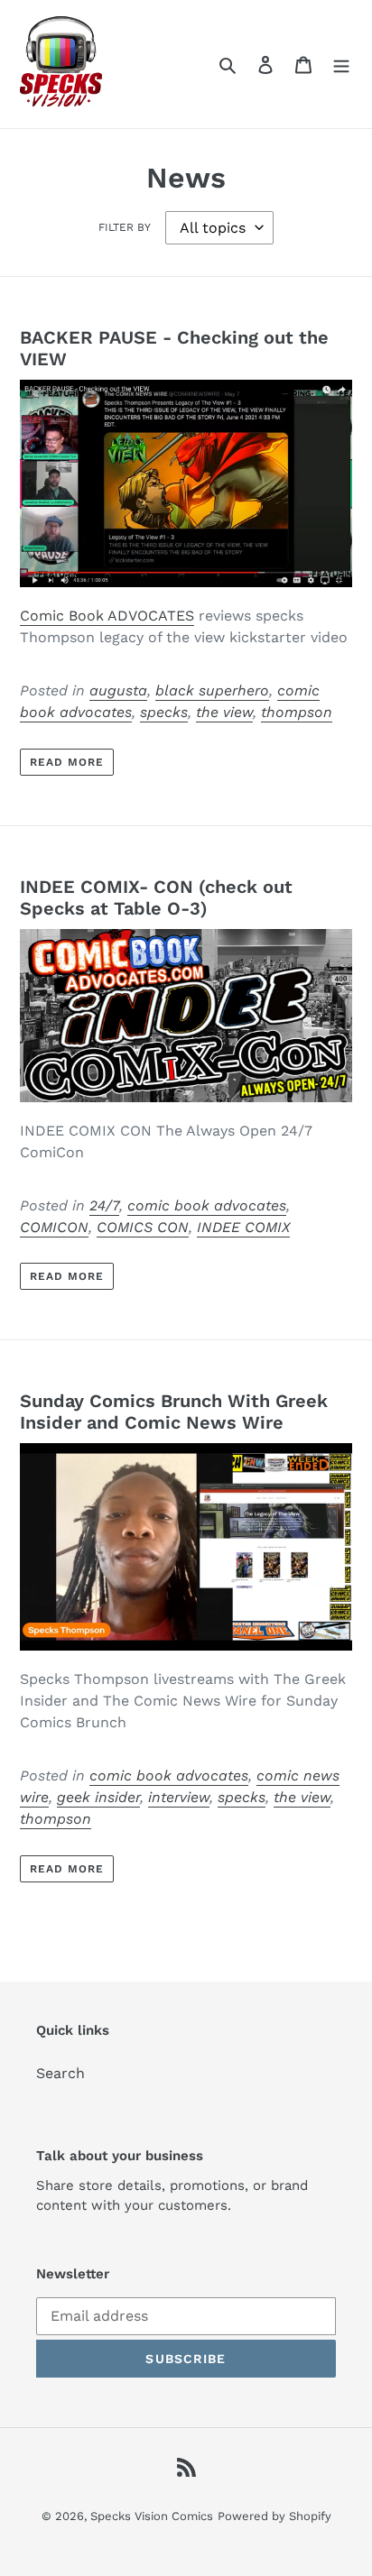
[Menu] (341, 64)
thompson (297, 712)
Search (60, 2073)
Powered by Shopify (274, 2516)
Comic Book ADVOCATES (107, 616)
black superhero (212, 690)
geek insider (98, 1797)
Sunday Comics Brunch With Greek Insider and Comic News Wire (174, 1412)
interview (179, 1797)
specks (164, 712)
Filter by (125, 227)
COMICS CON (143, 1227)
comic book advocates (207, 1205)
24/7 (104, 1205)
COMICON (54, 1227)
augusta (118, 690)
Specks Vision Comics (152, 2516)
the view (224, 712)
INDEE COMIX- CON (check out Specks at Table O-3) (156, 897)
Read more (67, 762)
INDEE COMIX (243, 1227)
